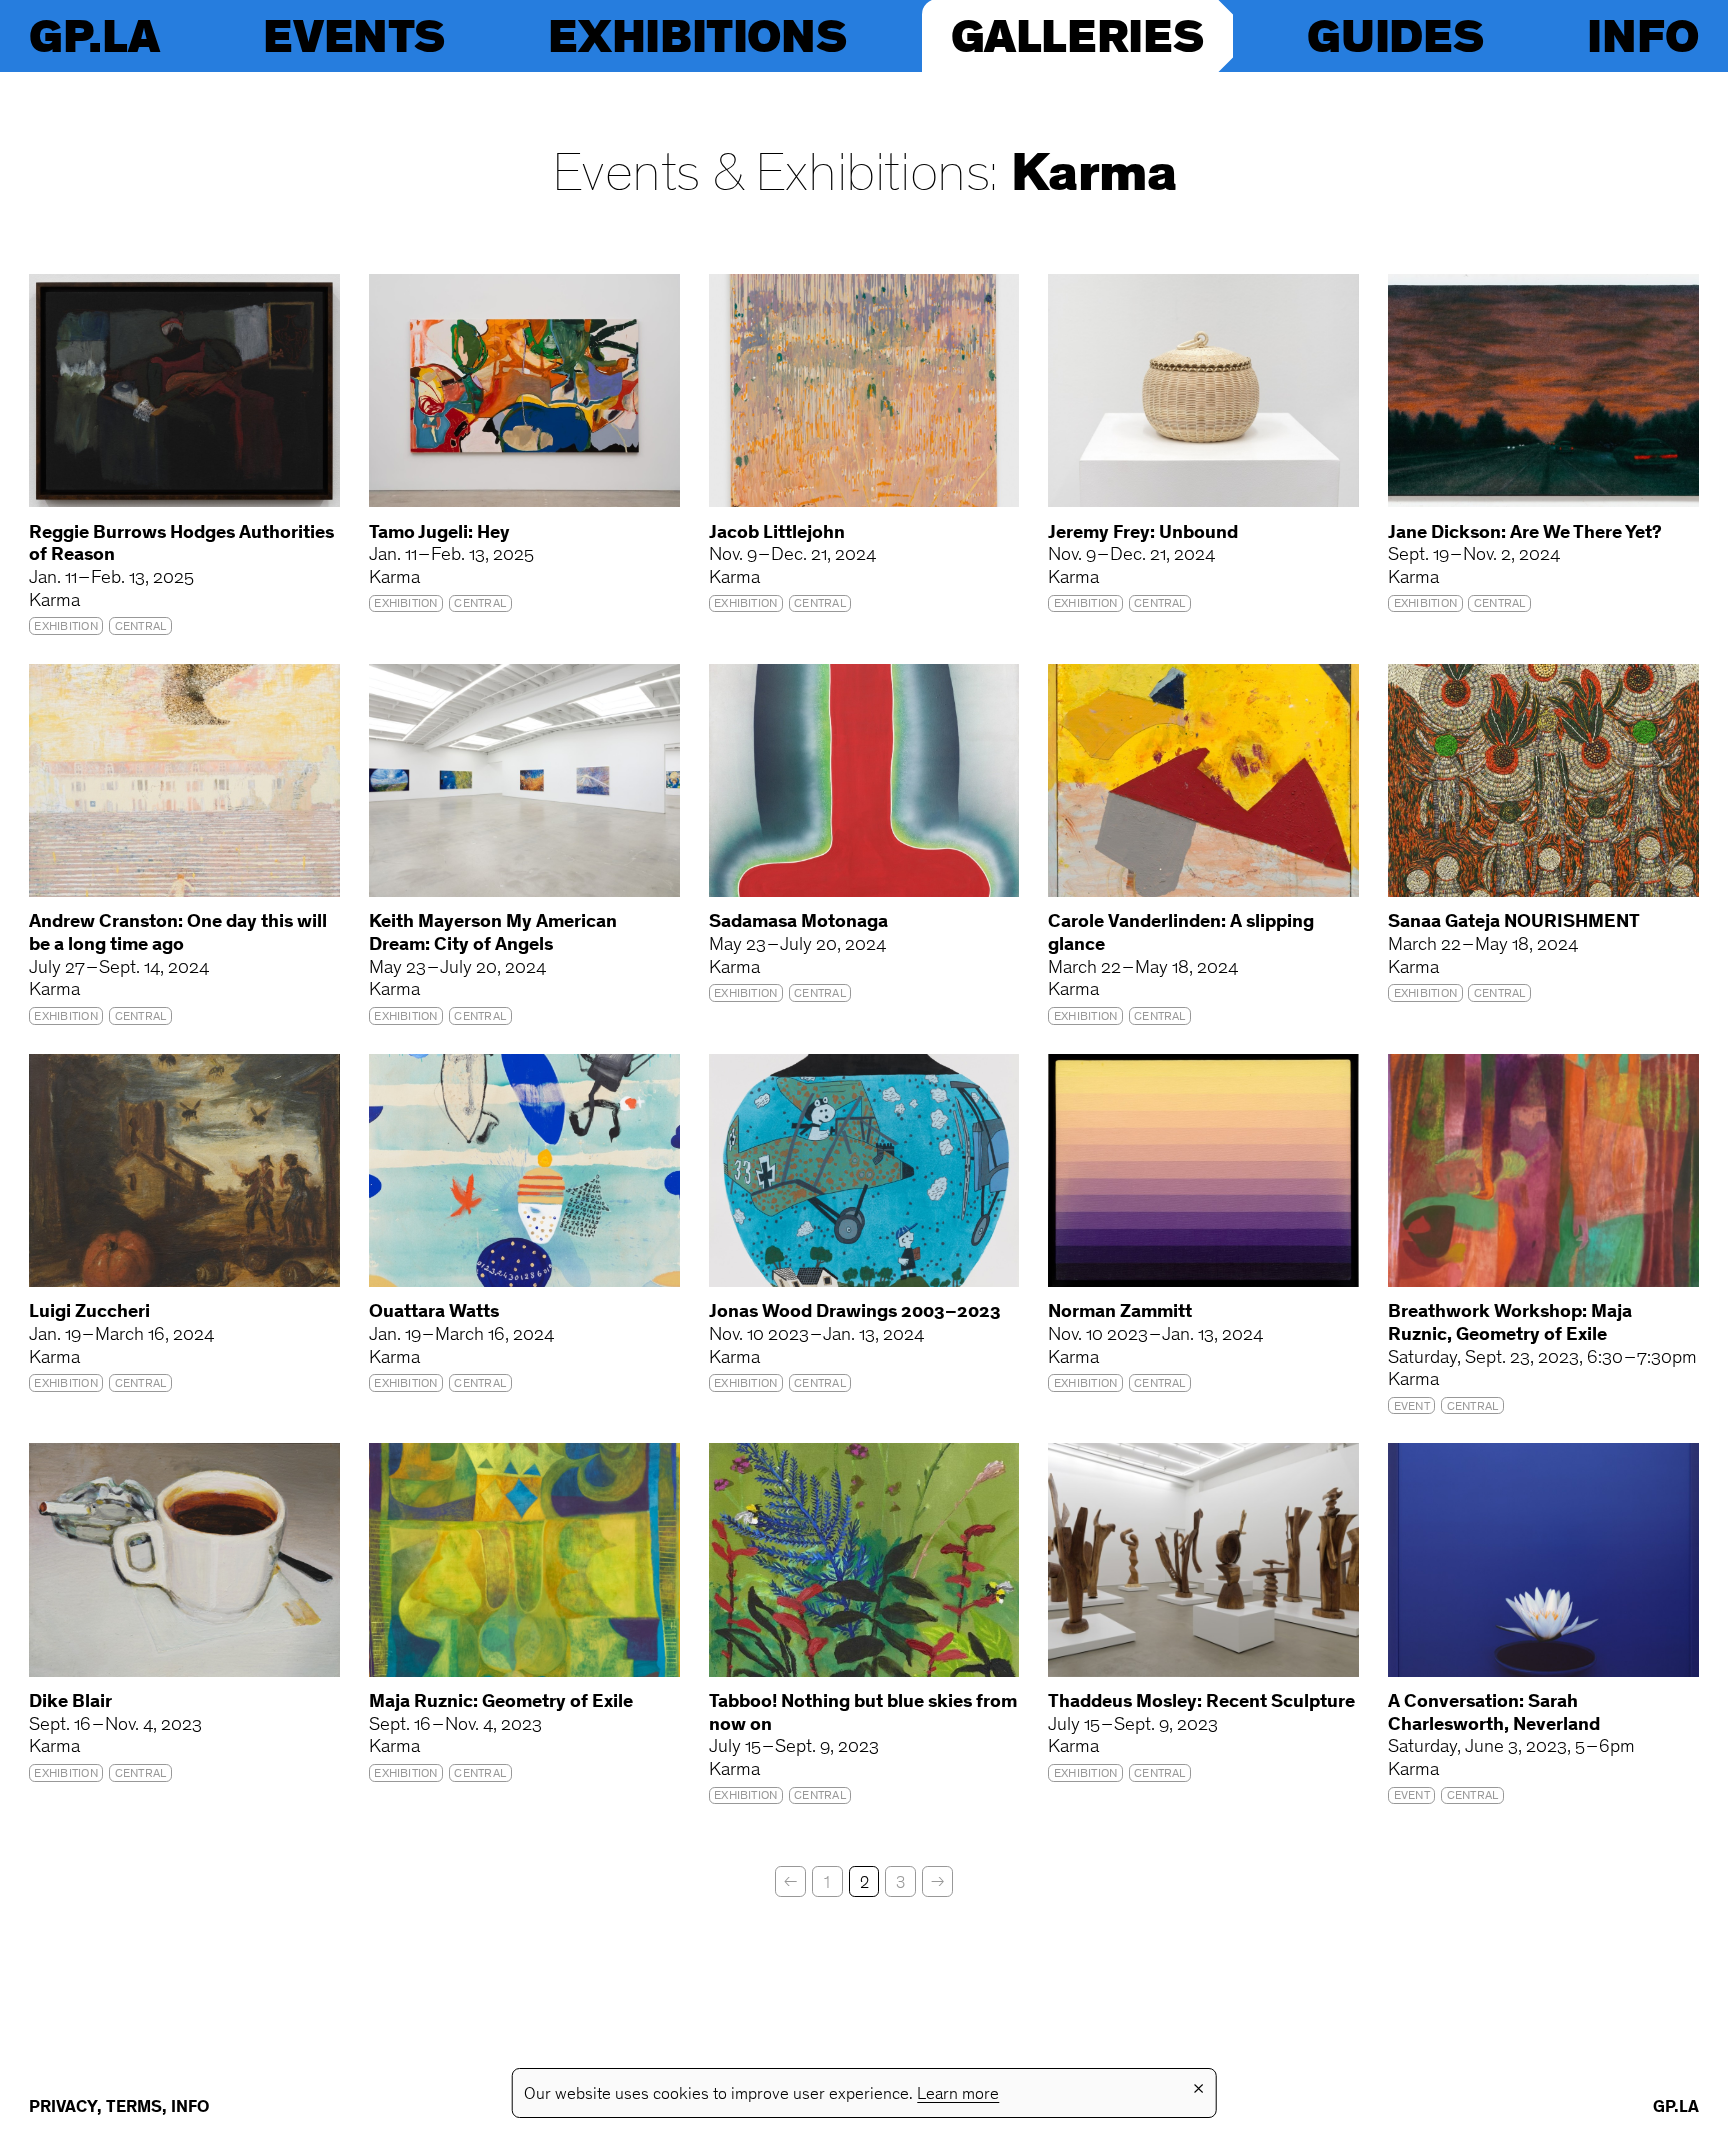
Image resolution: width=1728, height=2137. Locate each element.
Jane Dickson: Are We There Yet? (1525, 533)
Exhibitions (697, 35)
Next (937, 1881)
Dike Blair (70, 1702)
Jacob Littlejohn (777, 533)
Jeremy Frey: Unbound (1143, 533)
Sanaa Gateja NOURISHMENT (1514, 922)
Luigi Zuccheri (89, 1312)
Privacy (63, 2108)
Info (1643, 35)
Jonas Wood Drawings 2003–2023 (855, 1312)
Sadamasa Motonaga (798, 922)
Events (353, 35)
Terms (134, 2108)
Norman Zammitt (1120, 1312)
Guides (1395, 35)
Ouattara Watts (434, 1312)
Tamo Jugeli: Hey (439, 533)
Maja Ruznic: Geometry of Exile (501, 1702)
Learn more (958, 2095)
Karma (1094, 177)
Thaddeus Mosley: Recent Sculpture (1201, 1702)
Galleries (1077, 35)
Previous (790, 1881)
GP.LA (94, 35)
